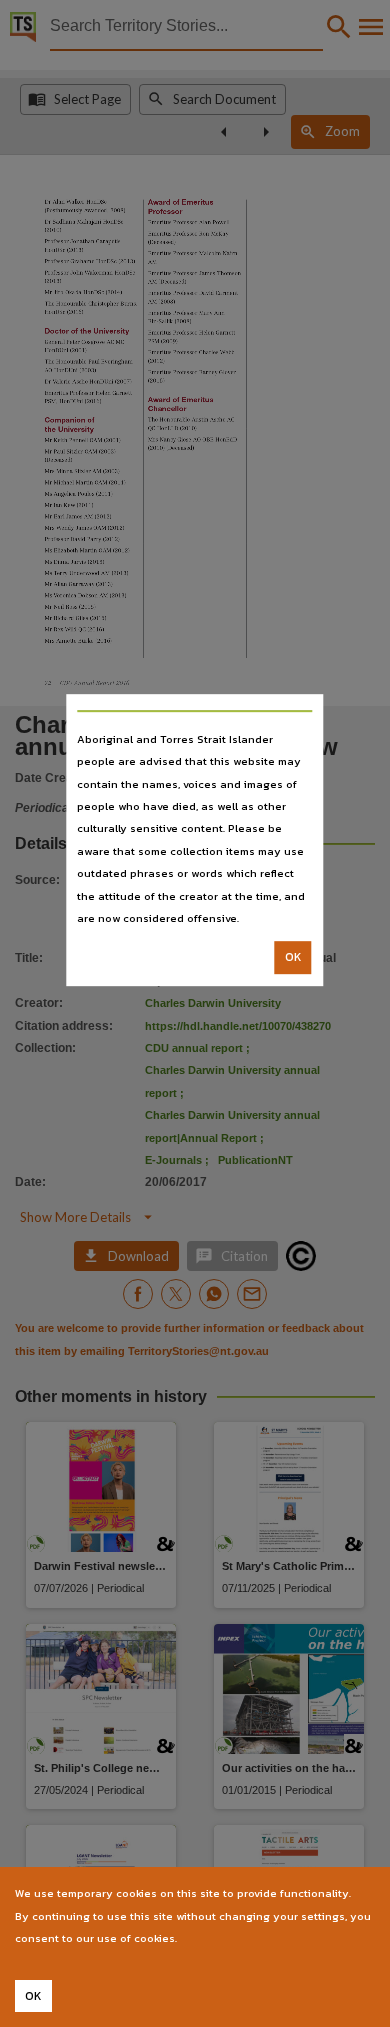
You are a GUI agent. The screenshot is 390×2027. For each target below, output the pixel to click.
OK (293, 958)
